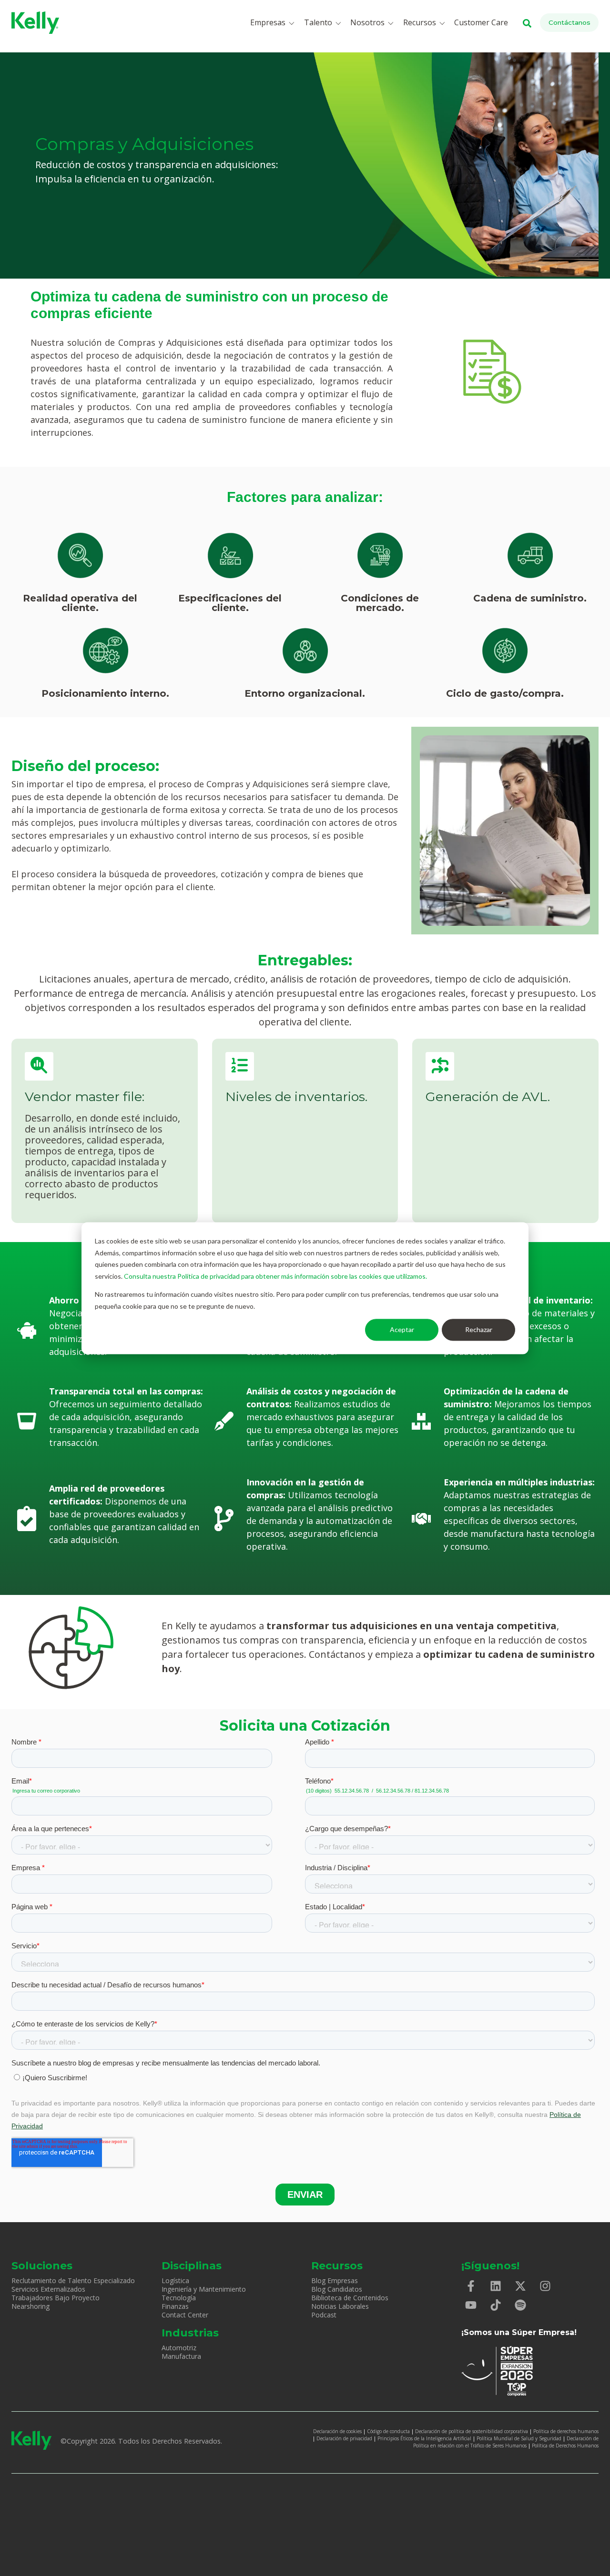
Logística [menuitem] (175, 2280)
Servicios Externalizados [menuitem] (48, 2289)
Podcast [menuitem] (324, 2315)
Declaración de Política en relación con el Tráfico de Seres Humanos (506, 2442)
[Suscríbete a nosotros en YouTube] (471, 2305)
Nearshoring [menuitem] (30, 2306)
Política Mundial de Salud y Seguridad (519, 2438)
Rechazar (479, 1329)
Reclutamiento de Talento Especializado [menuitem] (73, 2280)
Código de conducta (388, 2431)
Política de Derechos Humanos (565, 2446)
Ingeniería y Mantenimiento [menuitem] (204, 2289)
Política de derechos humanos (566, 2431)
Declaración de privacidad (344, 2438)
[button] (274, 23)
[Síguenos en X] (520, 2286)
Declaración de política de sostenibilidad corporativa (472, 2431)
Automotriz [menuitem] (179, 2348)
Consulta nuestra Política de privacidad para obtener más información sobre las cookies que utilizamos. (275, 1276)
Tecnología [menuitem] (179, 2298)
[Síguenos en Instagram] (545, 2286)
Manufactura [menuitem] (181, 2356)
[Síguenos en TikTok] (496, 2305)
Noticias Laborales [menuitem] (340, 2306)
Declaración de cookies (337, 2431)
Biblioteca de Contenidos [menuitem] (350, 2298)
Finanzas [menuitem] (175, 2306)
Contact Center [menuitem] (185, 2315)
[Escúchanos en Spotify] (520, 2305)
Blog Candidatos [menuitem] (337, 2289)
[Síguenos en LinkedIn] (496, 2286)
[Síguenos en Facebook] (471, 2286)
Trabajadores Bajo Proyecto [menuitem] (56, 2298)
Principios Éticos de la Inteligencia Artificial (424, 2438)
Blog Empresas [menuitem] (335, 2280)
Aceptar (402, 1329)
